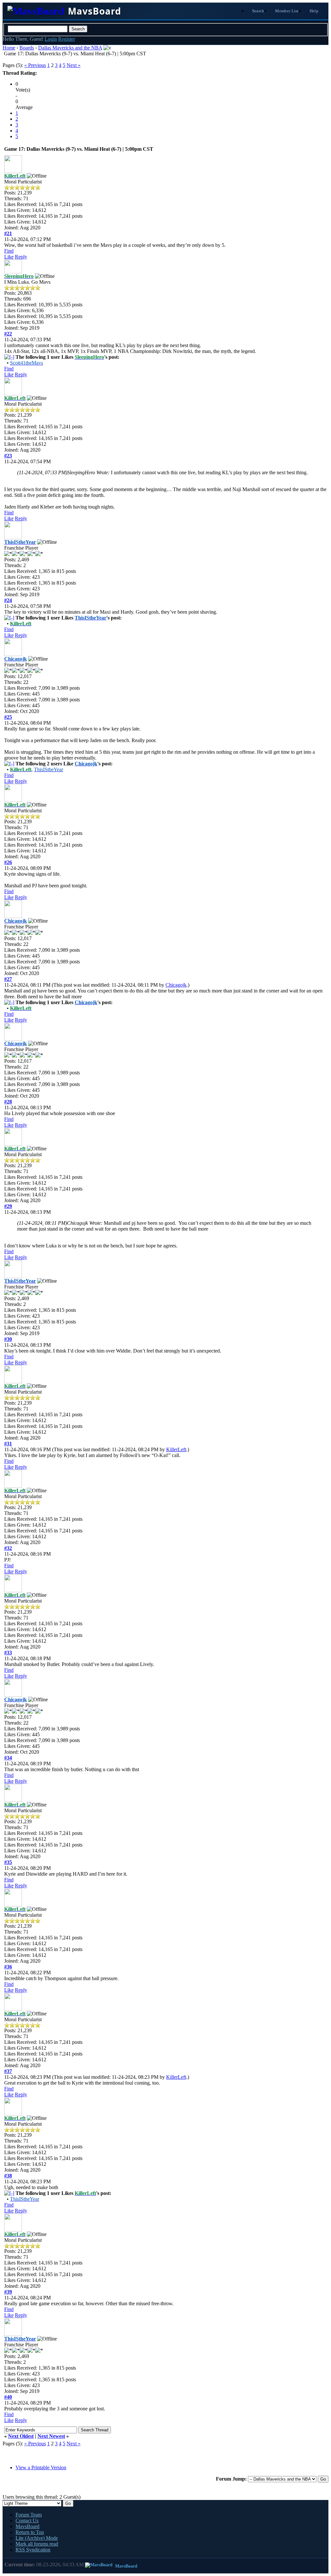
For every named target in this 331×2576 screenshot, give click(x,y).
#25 (8, 717)
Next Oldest (21, 2436)
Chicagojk (176, 985)
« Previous (35, 65)
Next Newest (51, 2436)
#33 (8, 1653)
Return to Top (30, 2532)
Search (258, 11)
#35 (8, 1862)
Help (314, 11)
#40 (8, 2397)
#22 (8, 334)
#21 (8, 233)
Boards (27, 48)
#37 (8, 2071)
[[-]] (9, 357)
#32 (8, 1548)
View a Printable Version (41, 2467)
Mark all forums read (37, 2544)
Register (67, 39)
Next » (74, 65)
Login (51, 39)
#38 (8, 2176)
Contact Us (27, 2521)
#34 (8, 1758)
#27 (8, 979)
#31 (8, 1444)
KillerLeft (176, 1449)
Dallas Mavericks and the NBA (70, 48)
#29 (8, 1206)
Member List (287, 11)
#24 (8, 600)
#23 (8, 456)
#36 (8, 1967)
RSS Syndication (33, 2550)
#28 (8, 1102)
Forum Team (29, 2515)
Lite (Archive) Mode (37, 2538)
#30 (8, 1339)
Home (9, 48)
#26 (8, 862)
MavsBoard (27, 2526)
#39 (8, 2292)
